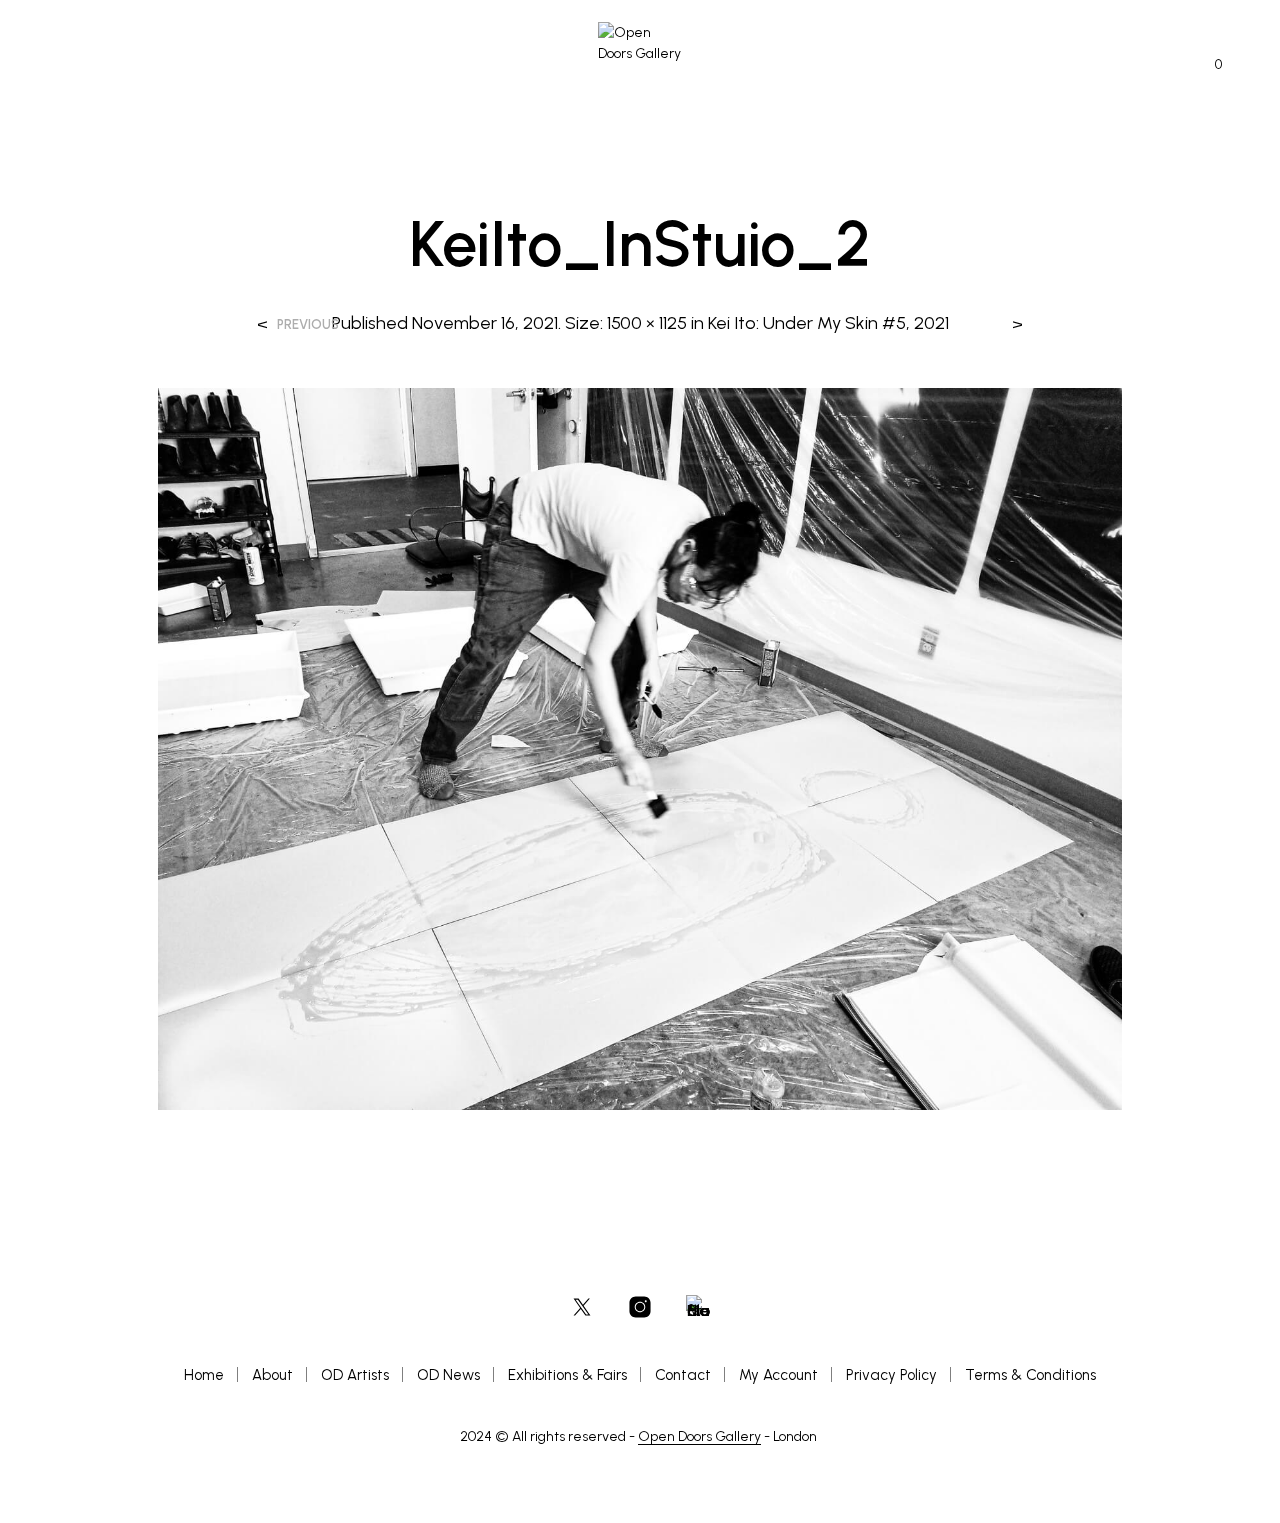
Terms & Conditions (1030, 1375)
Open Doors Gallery (699, 1437)
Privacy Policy (891, 1375)
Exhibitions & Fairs (567, 1375)
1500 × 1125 (647, 323)
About (272, 1375)
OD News (448, 1375)
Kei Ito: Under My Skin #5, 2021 (828, 323)
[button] (1207, 65)
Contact (683, 1375)
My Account (778, 1375)
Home (204, 1375)
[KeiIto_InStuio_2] (639, 747)
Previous (308, 324)
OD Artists (355, 1375)
